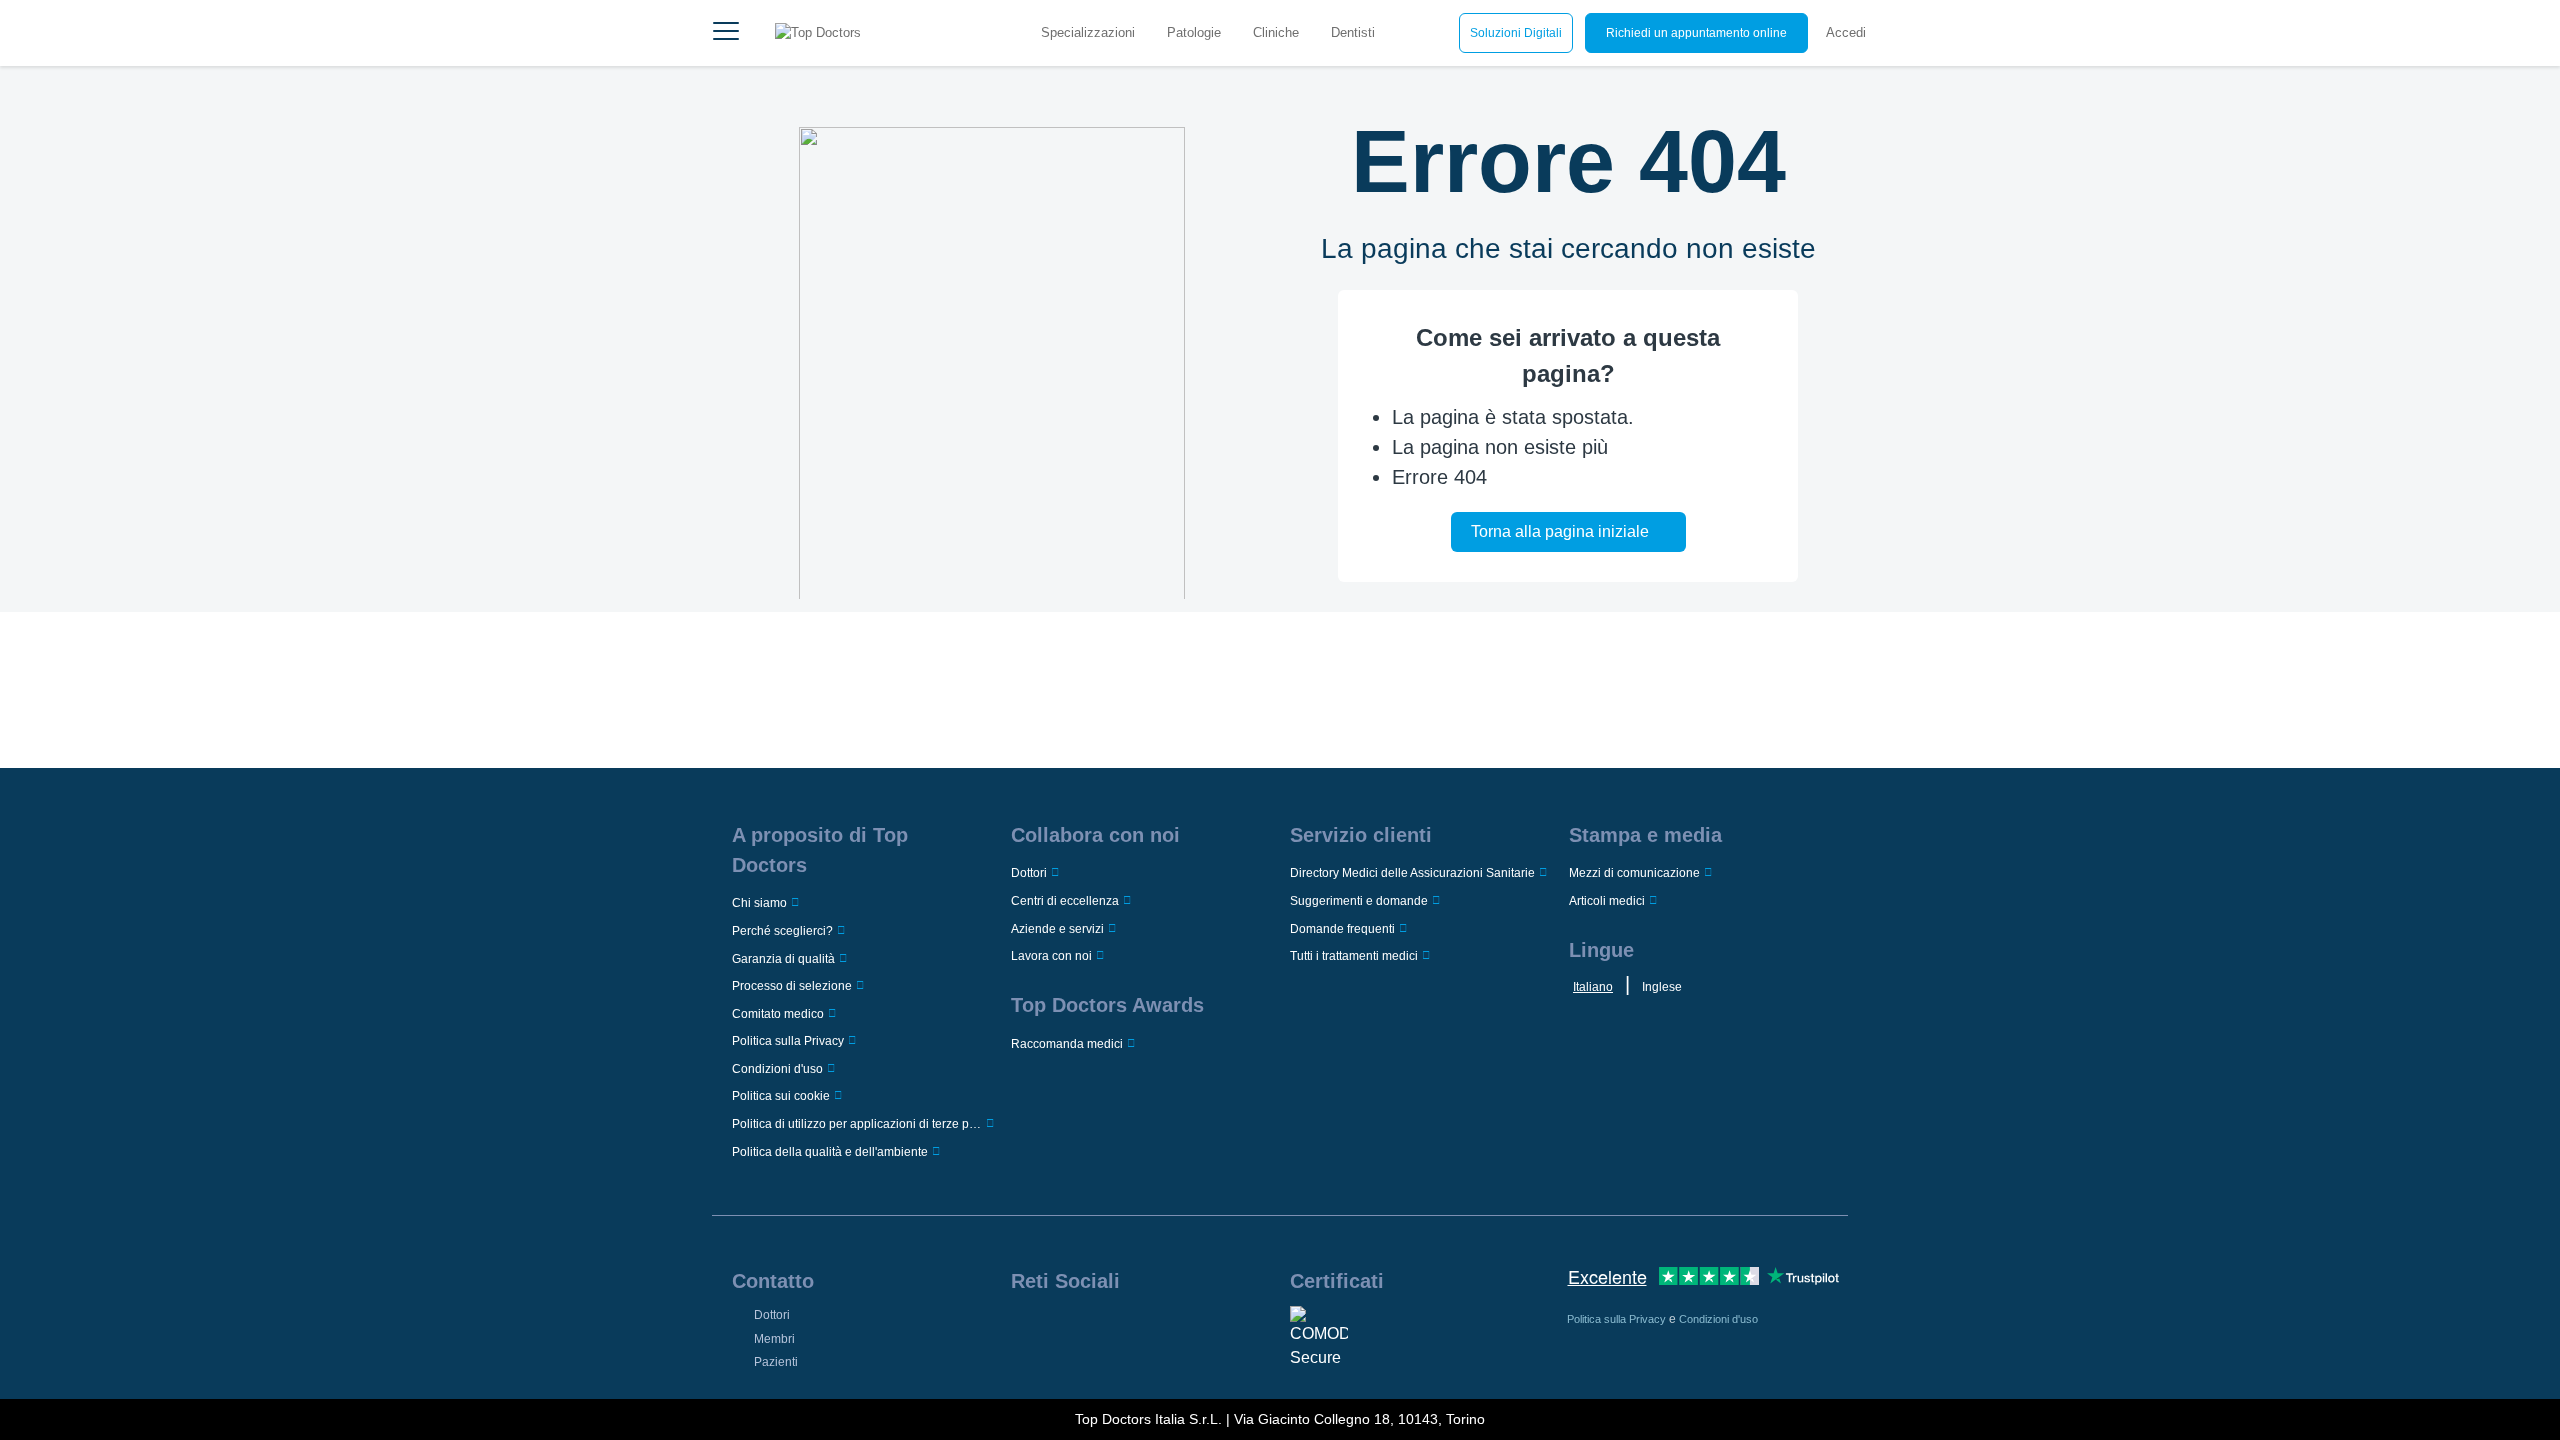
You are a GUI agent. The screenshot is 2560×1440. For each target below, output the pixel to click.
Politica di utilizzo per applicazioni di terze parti (857, 1124)
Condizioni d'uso (777, 1069)
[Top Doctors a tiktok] (1177, 1332)
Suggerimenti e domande (1359, 901)
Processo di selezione (792, 986)
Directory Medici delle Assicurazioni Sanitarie (1412, 873)
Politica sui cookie (781, 1096)
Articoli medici (1607, 901)
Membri (774, 1339)
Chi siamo (759, 903)
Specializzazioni (1088, 32)
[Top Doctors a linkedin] (1086, 1332)
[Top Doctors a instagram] (1055, 1332)
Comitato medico (778, 1014)
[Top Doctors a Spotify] (1209, 1332)
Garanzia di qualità (783, 959)
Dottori (1029, 873)
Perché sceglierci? (782, 931)
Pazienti (776, 1362)
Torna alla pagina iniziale (1560, 531)
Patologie (1194, 32)
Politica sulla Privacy (788, 1041)
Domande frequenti (1342, 929)
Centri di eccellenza (1065, 901)
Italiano (1593, 987)
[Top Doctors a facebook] (1025, 1332)
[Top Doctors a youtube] (1147, 1332)
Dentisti (1353, 32)
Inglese (1662, 987)
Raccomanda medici (1067, 1044)
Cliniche (1276, 32)
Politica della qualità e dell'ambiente (830, 1152)
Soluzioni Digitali (1516, 33)
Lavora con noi (1051, 956)
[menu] (726, 33)
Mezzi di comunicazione (1634, 873)
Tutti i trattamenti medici (1354, 956)
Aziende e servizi (1057, 929)
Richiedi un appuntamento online (1696, 33)
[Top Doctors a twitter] (1116, 1332)
